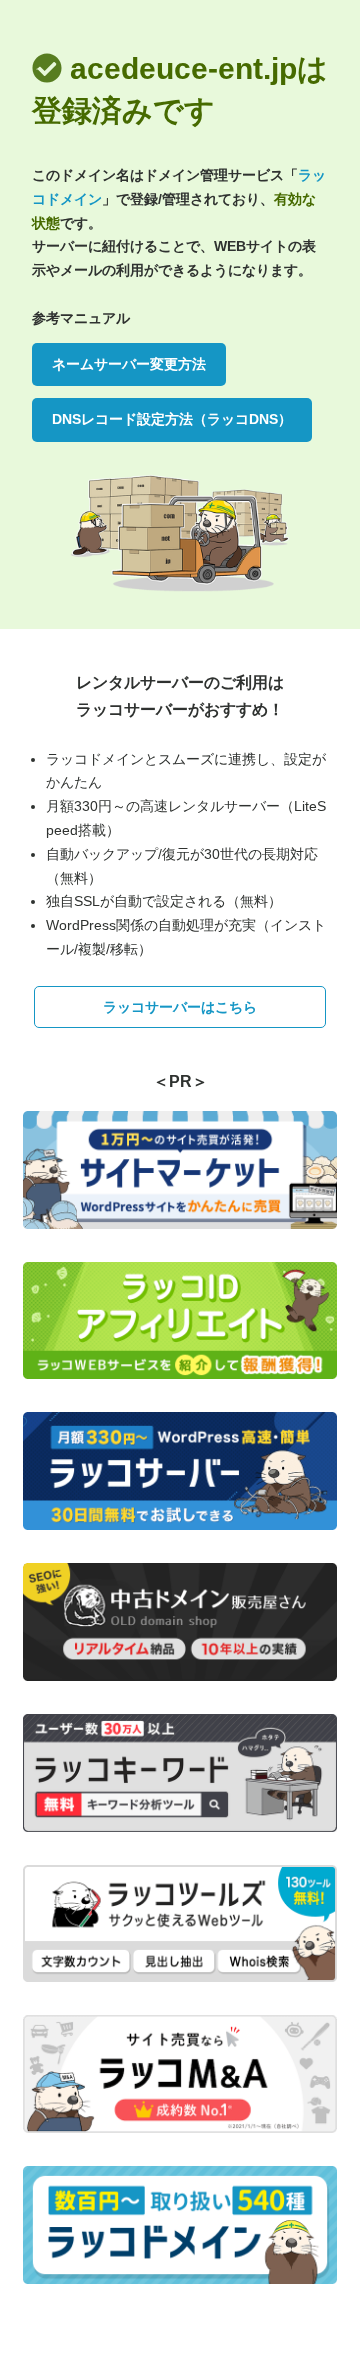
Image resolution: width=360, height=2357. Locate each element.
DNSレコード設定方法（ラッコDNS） (172, 419)
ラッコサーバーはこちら (180, 1007)
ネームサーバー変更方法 (129, 364)
